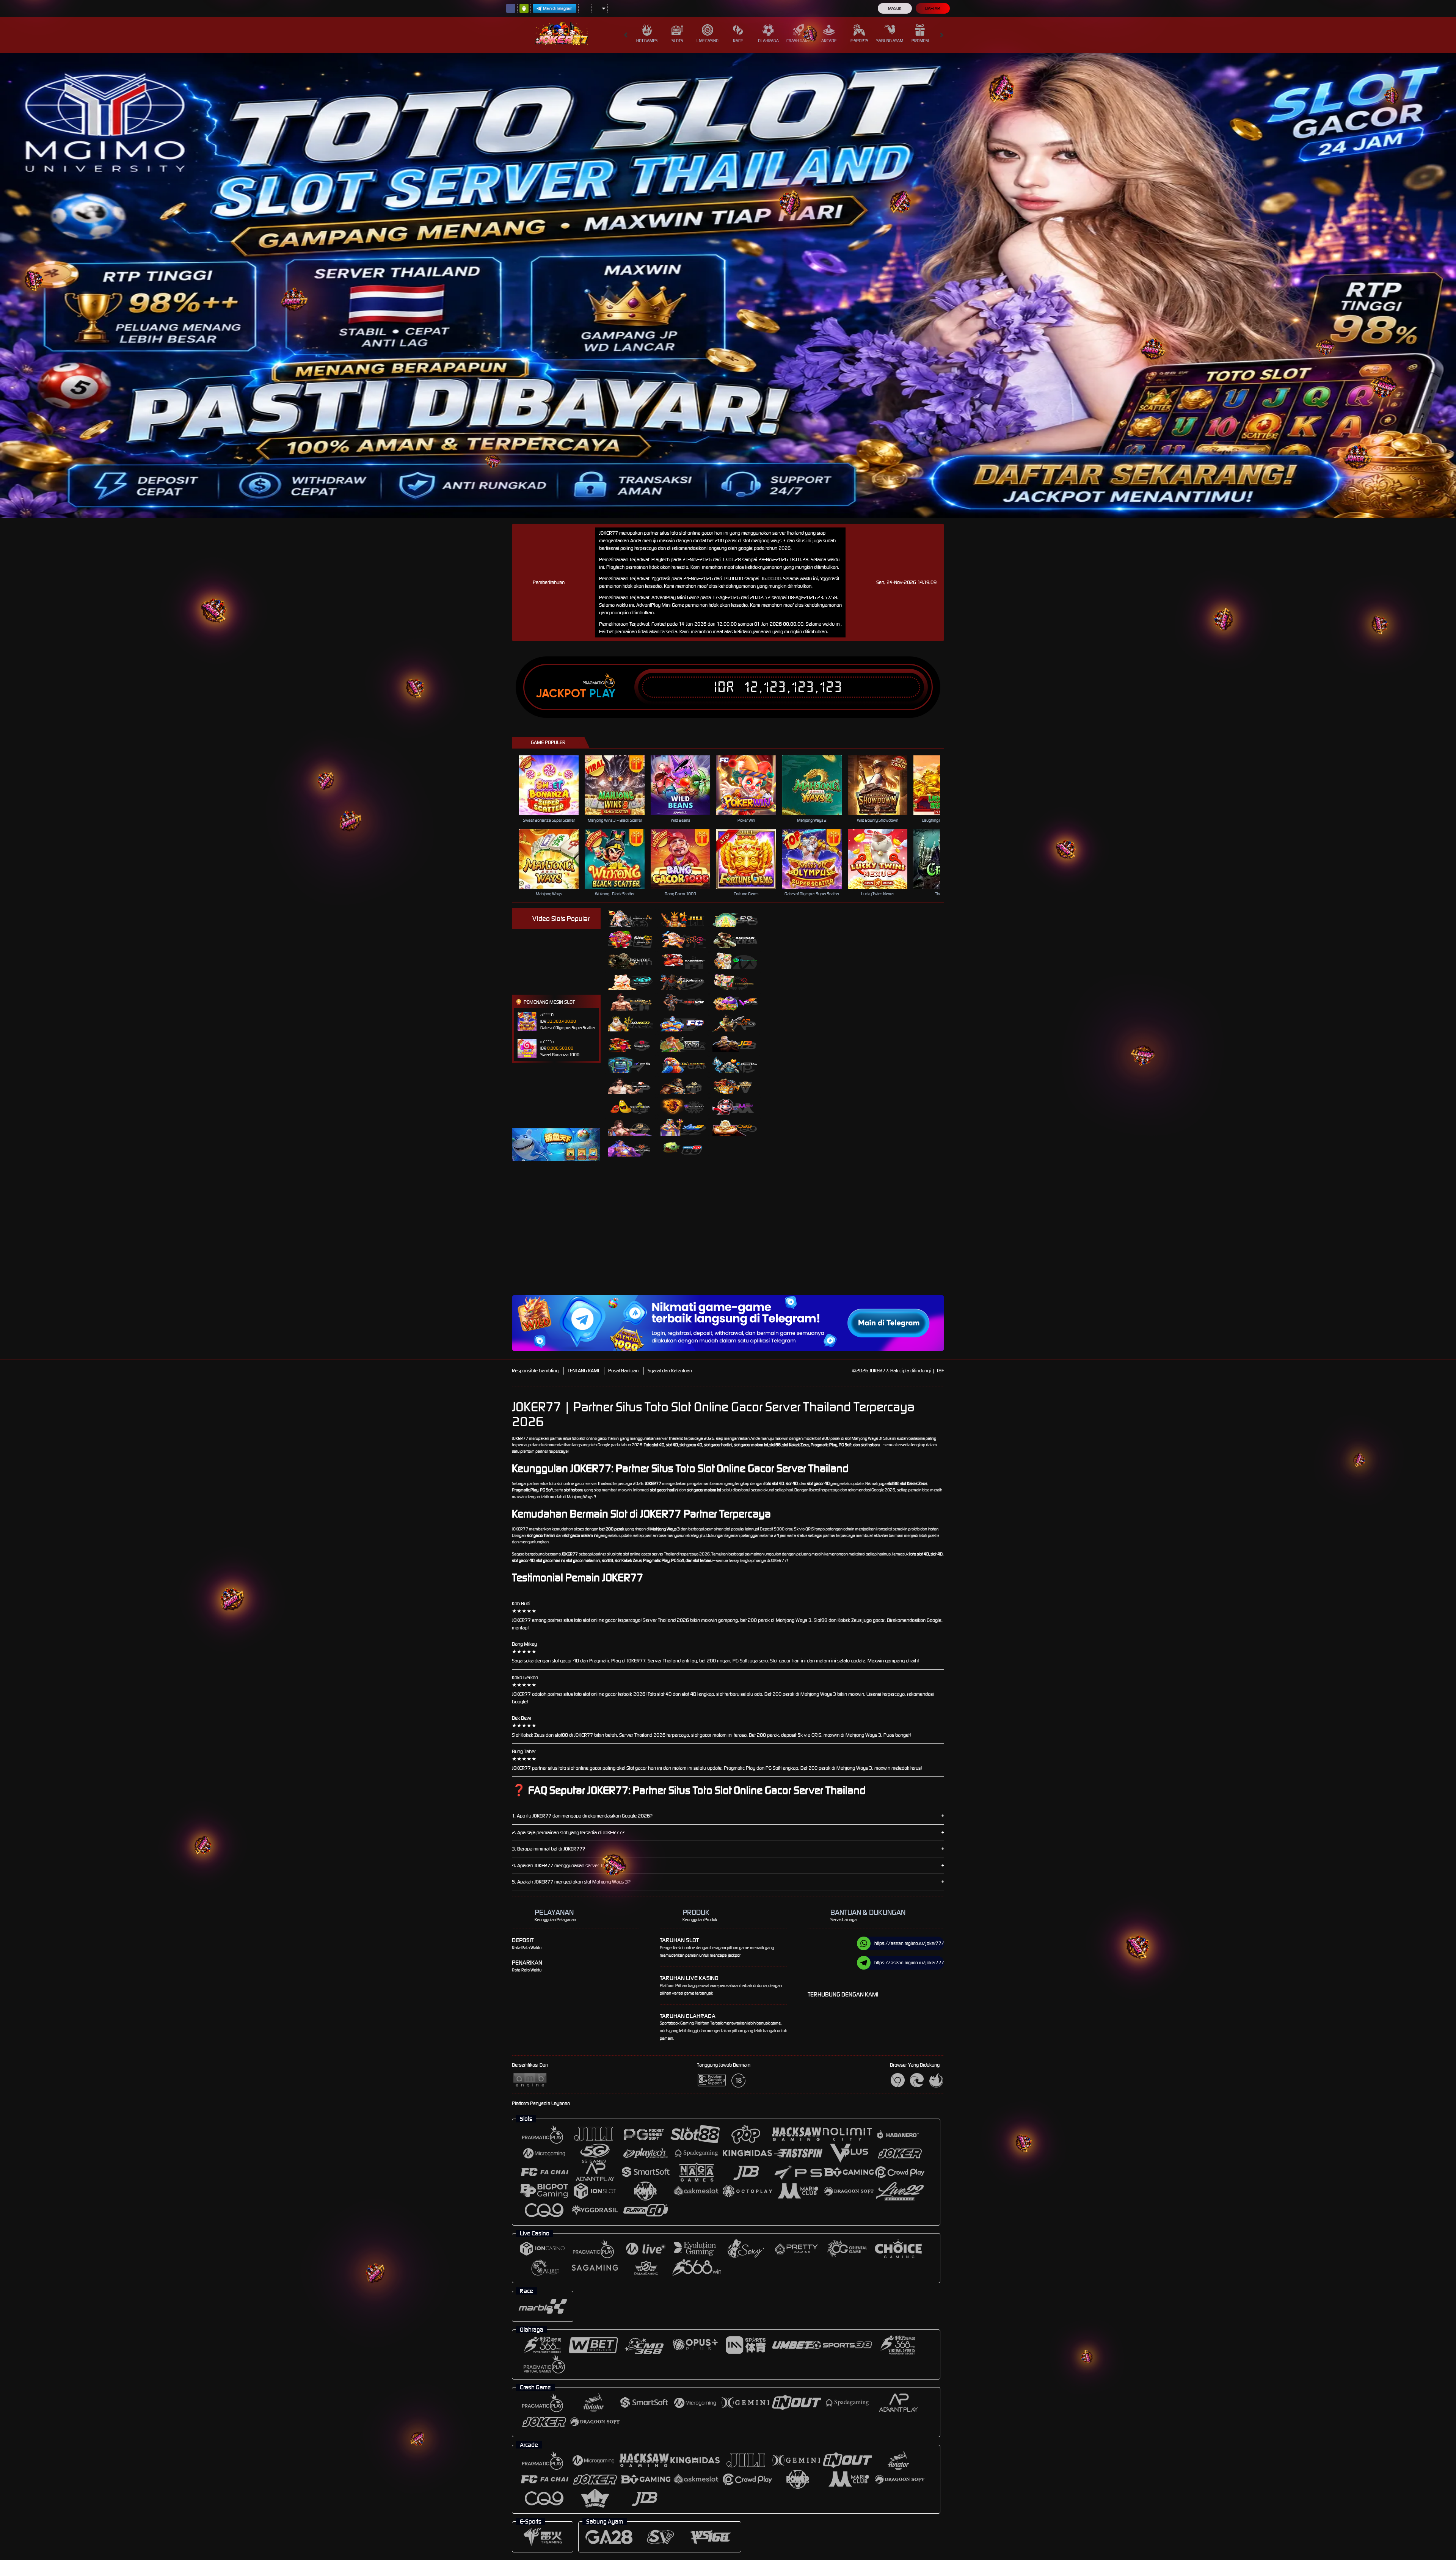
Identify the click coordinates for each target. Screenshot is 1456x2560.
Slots (677, 41)
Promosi (920, 41)
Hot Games (647, 41)
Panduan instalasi (1025, 1243)
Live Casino (708, 41)
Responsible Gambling (535, 1371)
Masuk (895, 8)
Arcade (829, 41)
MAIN (554, 785)
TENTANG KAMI (583, 1371)
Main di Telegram (558, 8)
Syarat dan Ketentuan (670, 1371)
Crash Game (799, 41)
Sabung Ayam (890, 41)
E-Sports (859, 41)
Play (602, 694)
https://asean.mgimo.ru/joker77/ (909, 1943)
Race (738, 41)
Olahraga (768, 41)
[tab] (631, 919)
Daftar (933, 8)
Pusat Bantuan (623, 1371)
